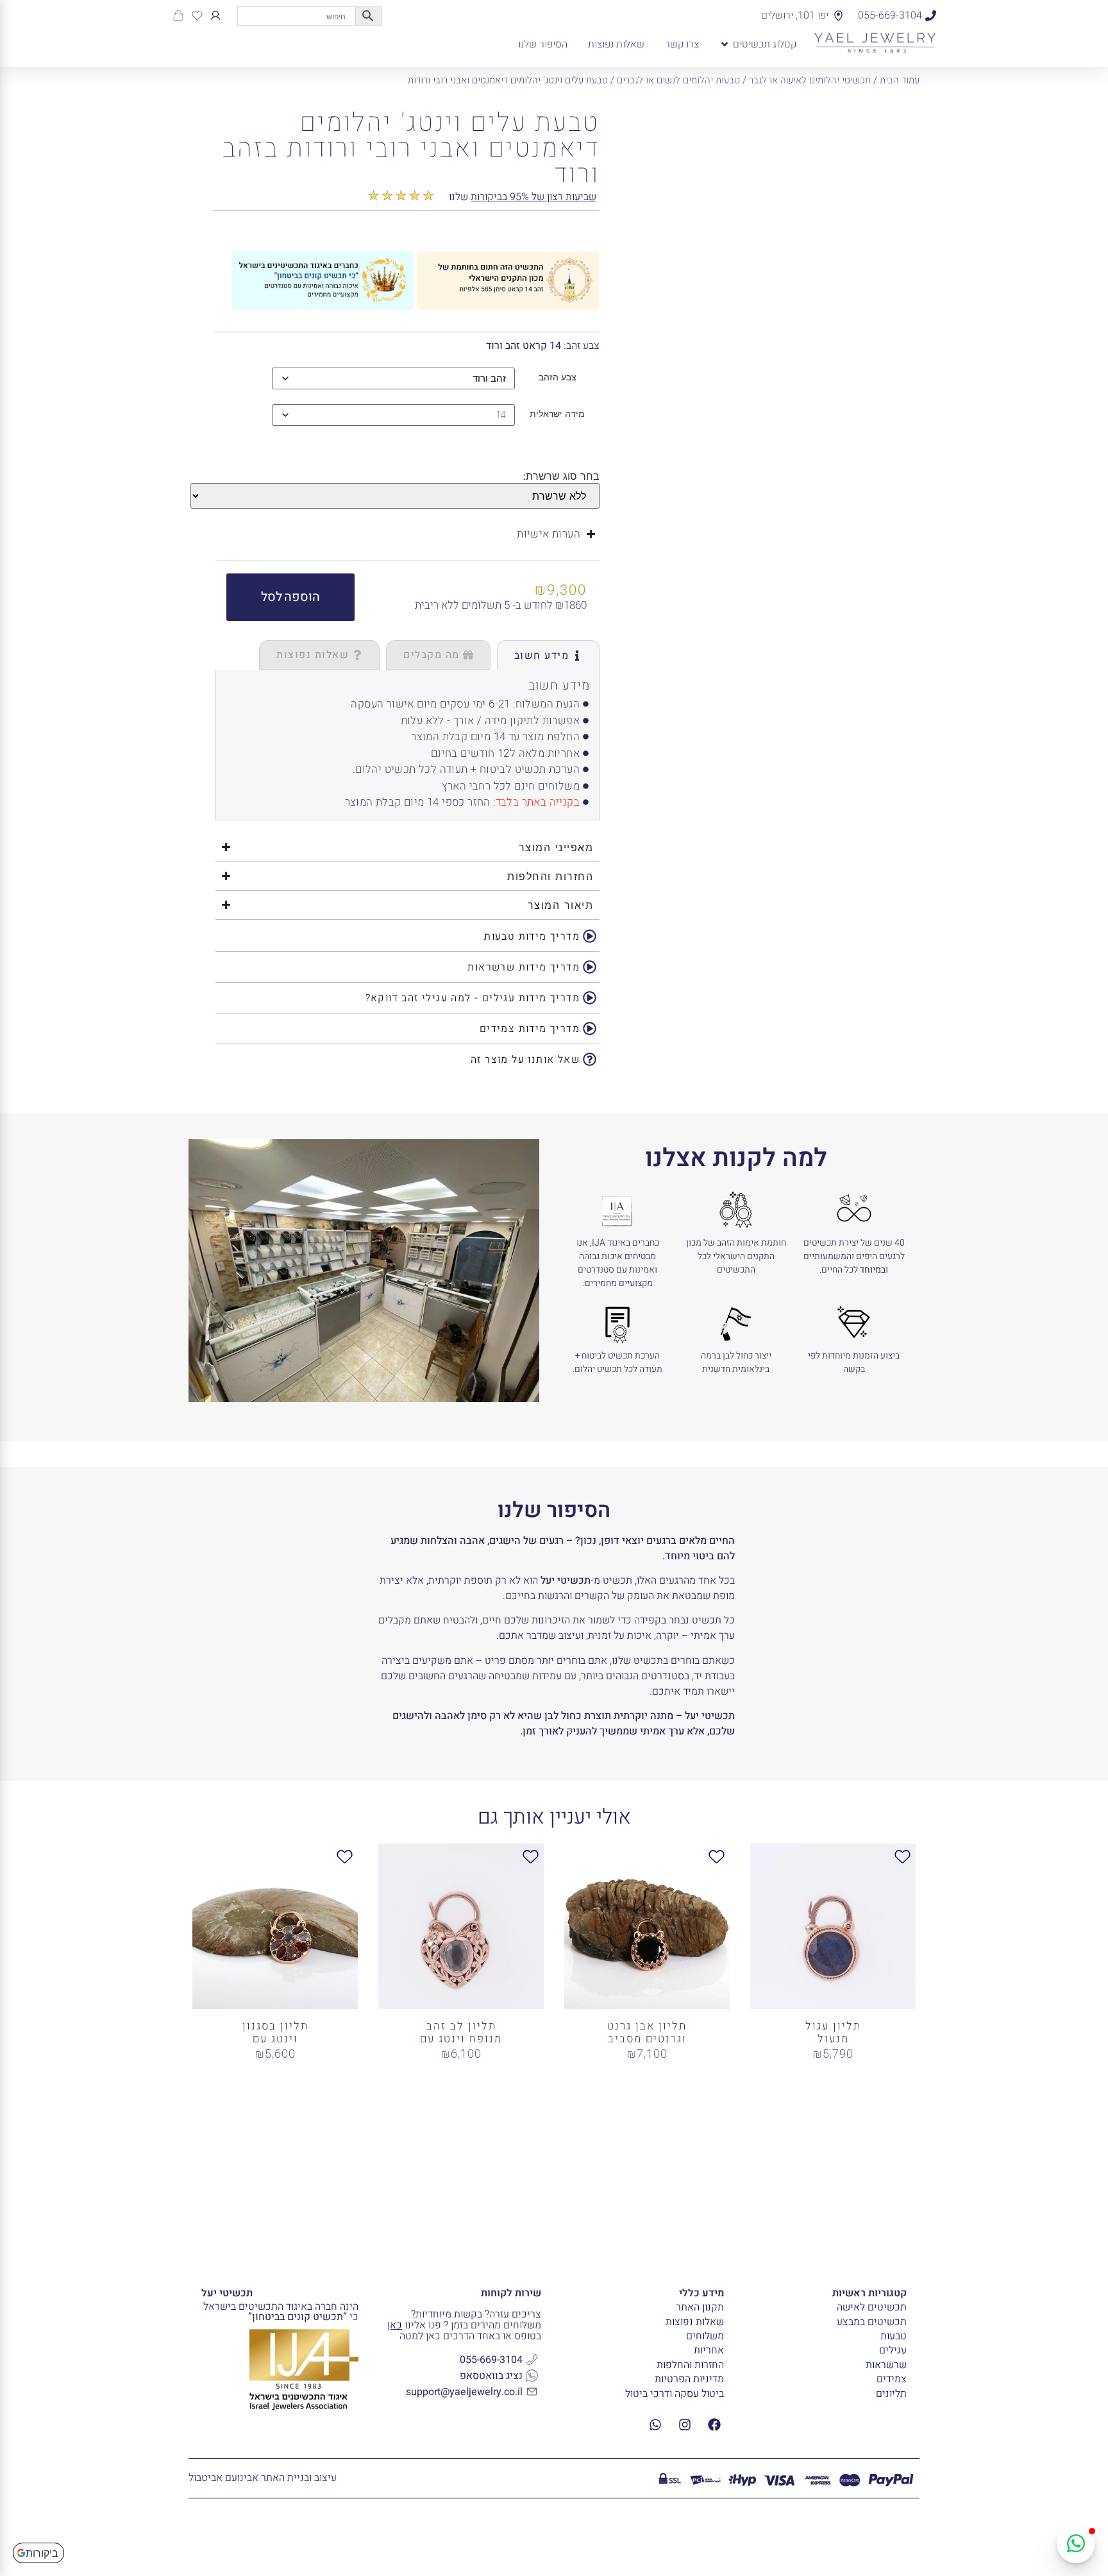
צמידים (892, 2379)
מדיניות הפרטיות (689, 2379)
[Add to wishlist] (643, 122)
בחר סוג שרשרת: (561, 476)
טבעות (894, 2336)
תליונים (891, 2394)
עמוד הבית (900, 80)
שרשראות (886, 2365)
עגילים (893, 2350)
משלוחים (705, 2336)
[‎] (215, 15)
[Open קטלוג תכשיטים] (725, 44)
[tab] (549, 655)
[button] (290, 597)
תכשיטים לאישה (872, 2307)
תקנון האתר (700, 2307)
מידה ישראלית (557, 414)
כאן (395, 2325)
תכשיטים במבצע (872, 2322)
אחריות (709, 2350)
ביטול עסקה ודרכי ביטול (675, 2394)
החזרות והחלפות (690, 2365)
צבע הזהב (558, 377)
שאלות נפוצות (695, 2322)
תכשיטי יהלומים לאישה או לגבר (810, 80)
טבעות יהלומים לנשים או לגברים (678, 80)
